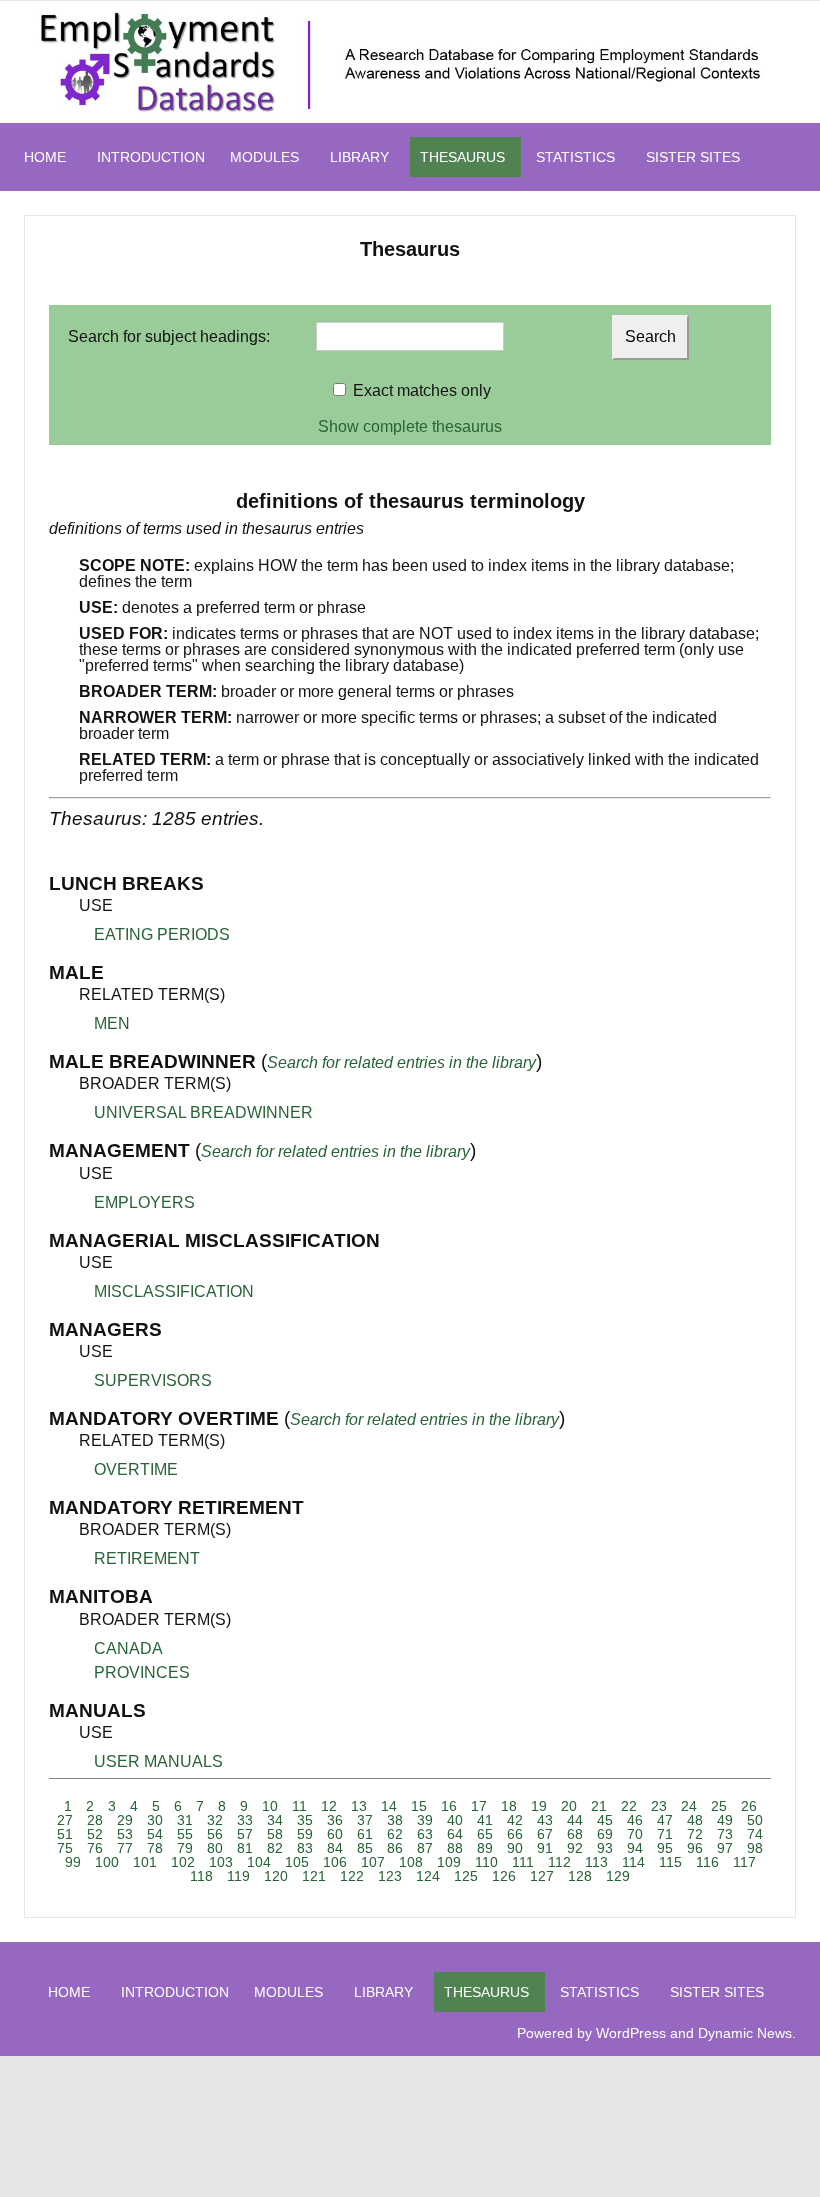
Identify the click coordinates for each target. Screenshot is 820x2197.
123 (390, 1876)
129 (618, 1876)
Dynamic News (745, 2033)
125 (466, 1876)
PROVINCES (142, 1672)
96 (695, 1848)
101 (145, 1862)
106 (335, 1862)
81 (245, 1848)
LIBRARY (359, 157)
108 (411, 1862)
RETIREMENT (147, 1558)
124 (428, 1876)
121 (314, 1876)
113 (596, 1862)
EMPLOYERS (144, 1202)
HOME (45, 157)
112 (559, 1862)
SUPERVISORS (153, 1380)
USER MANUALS (158, 1761)
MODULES (264, 157)
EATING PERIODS (162, 934)
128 (580, 1876)
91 (545, 1848)
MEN (112, 1023)
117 (744, 1862)
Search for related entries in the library (401, 1062)
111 (523, 1862)
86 (395, 1848)
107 (373, 1862)
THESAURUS (462, 157)
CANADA (128, 1648)
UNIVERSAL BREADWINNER (203, 1112)
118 (201, 1876)
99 (73, 1862)
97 (725, 1848)
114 (633, 1862)
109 (449, 1862)
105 (297, 1862)
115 (670, 1862)
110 (486, 1862)
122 (352, 1876)
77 (125, 1848)
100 (107, 1862)
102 (183, 1862)
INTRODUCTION (151, 157)
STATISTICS (575, 157)
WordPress (631, 2033)
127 (542, 1876)
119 (238, 1876)
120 (276, 1876)
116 (707, 1862)
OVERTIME (136, 1469)
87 (425, 1848)
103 (221, 1862)
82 (275, 1848)
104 (259, 1862)
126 (504, 1876)
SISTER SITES (693, 157)
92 (575, 1848)
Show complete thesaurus (410, 426)
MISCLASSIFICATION (174, 1291)
